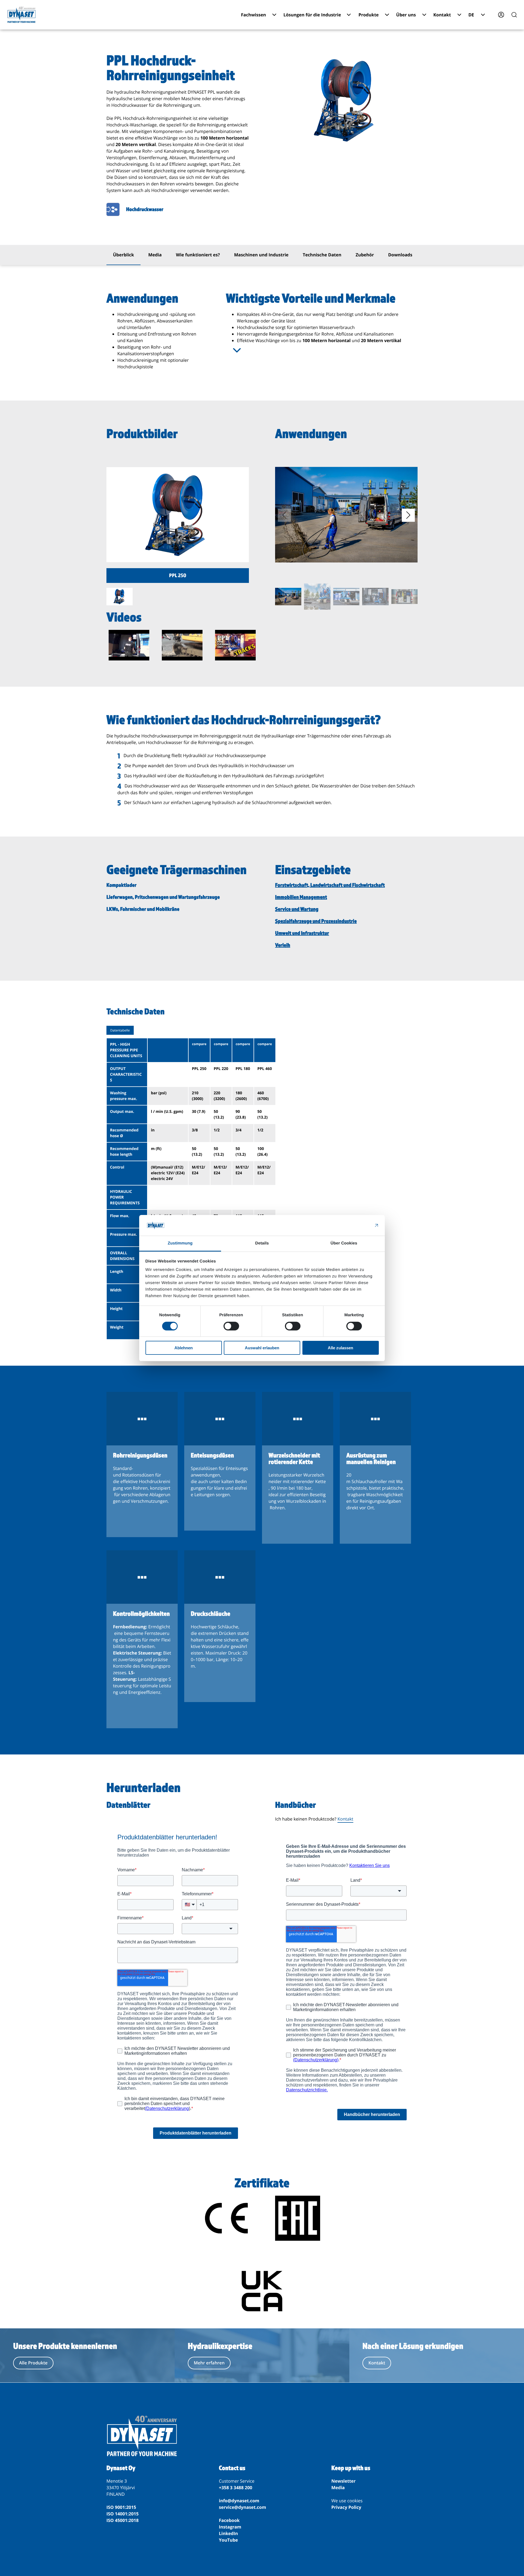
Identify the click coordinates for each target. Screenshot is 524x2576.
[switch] (231, 1326)
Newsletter (343, 2481)
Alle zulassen (340, 1348)
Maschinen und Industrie (261, 255)
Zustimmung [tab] (180, 1243)
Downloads (400, 255)
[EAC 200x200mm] (298, 2219)
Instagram (230, 2527)
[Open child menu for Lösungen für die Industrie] (349, 15)
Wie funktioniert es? (198, 255)
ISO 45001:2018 (123, 2520)
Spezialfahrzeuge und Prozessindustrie (316, 921)
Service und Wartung (297, 909)
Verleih (283, 945)
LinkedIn (228, 2533)
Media (155, 255)
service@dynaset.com (242, 2507)
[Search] (514, 15)
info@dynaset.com (239, 2501)
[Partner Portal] (501, 15)
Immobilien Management (301, 897)
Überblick (123, 255)
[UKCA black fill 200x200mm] (262, 2292)
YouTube (228, 2540)
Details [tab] (262, 1243)
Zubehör (365, 255)
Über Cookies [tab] (344, 1243)
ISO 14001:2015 (123, 2514)
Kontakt (346, 1819)
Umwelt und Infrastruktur (302, 933)
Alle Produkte (33, 2363)
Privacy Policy (346, 2507)
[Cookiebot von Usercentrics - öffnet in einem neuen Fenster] (355, 1225)
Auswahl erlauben (262, 1348)
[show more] (237, 350)
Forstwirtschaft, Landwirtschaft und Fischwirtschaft (330, 885)
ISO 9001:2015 (121, 2507)
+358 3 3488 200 (236, 2488)
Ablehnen (184, 1348)
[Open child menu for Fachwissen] (274, 15)
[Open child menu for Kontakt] (459, 15)
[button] (408, 515)
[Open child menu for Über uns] (424, 15)
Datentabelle (120, 1030)
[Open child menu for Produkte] (387, 15)
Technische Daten (322, 255)
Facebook (229, 2520)
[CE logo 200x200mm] (226, 2219)
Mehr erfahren (209, 2363)
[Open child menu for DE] (483, 15)
